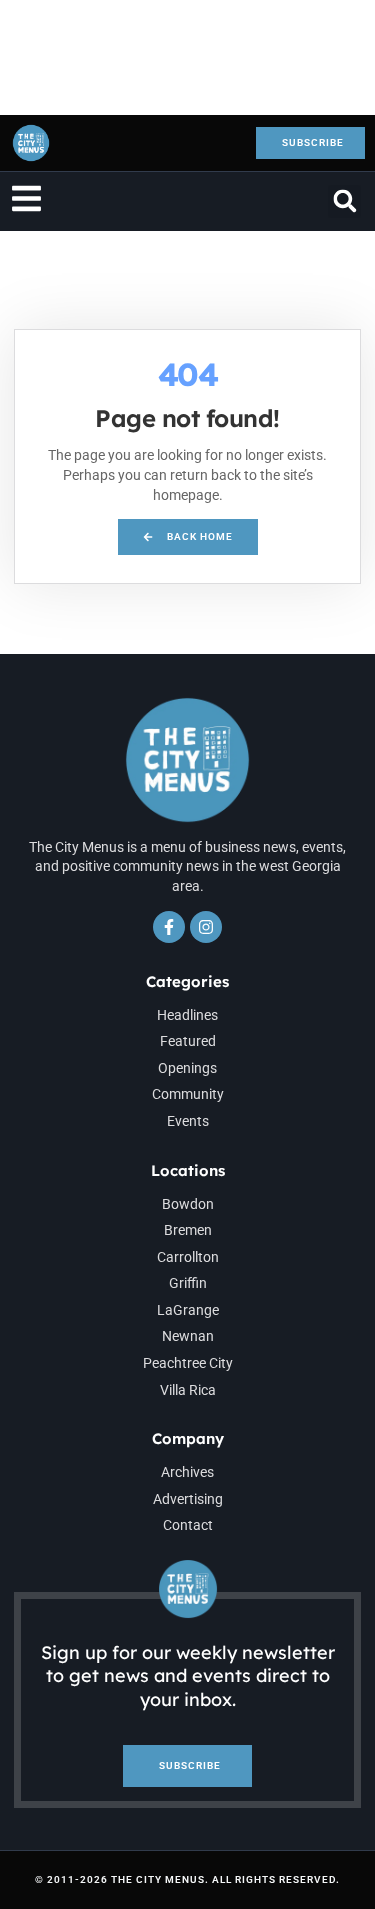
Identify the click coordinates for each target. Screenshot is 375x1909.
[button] (344, 201)
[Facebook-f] (169, 927)
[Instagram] (206, 927)
